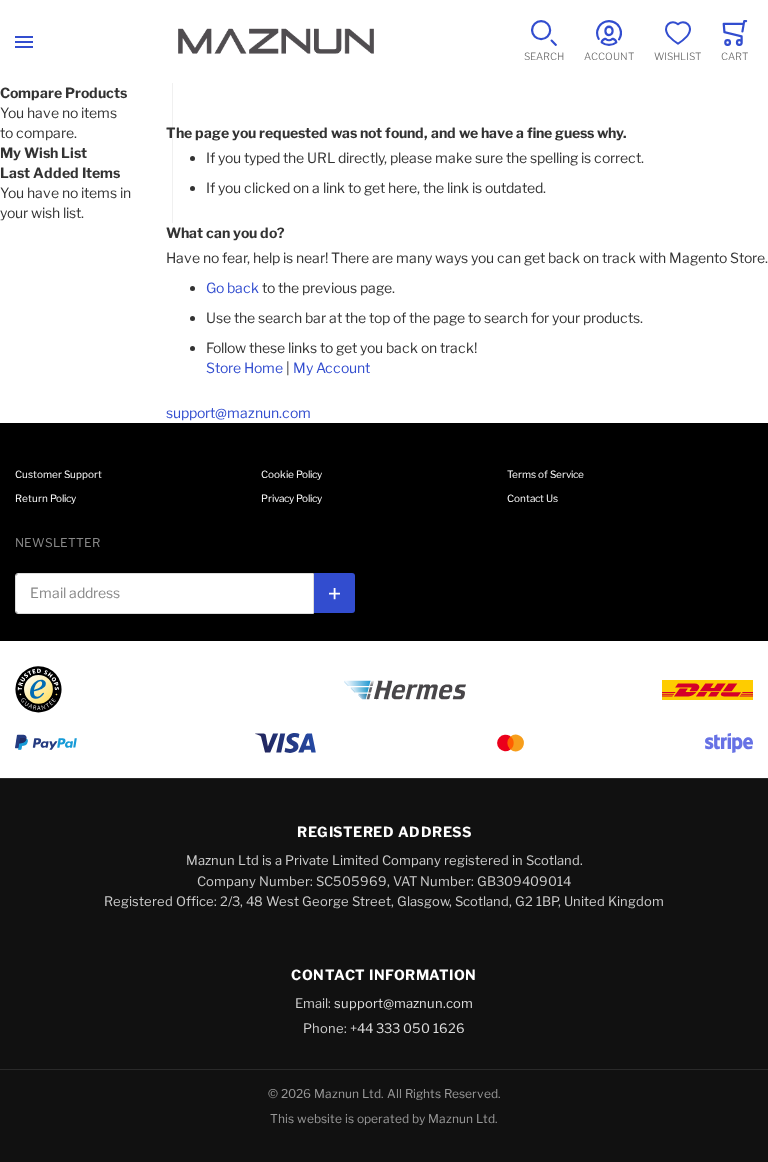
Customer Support (58, 474)
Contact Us (532, 498)
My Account (331, 367)
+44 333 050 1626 (407, 1028)
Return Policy (45, 498)
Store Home (244, 367)
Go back (232, 287)
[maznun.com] (276, 41)
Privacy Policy (291, 498)
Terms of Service (545, 474)
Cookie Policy (291, 474)
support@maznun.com (238, 412)
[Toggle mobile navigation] (24, 41)
